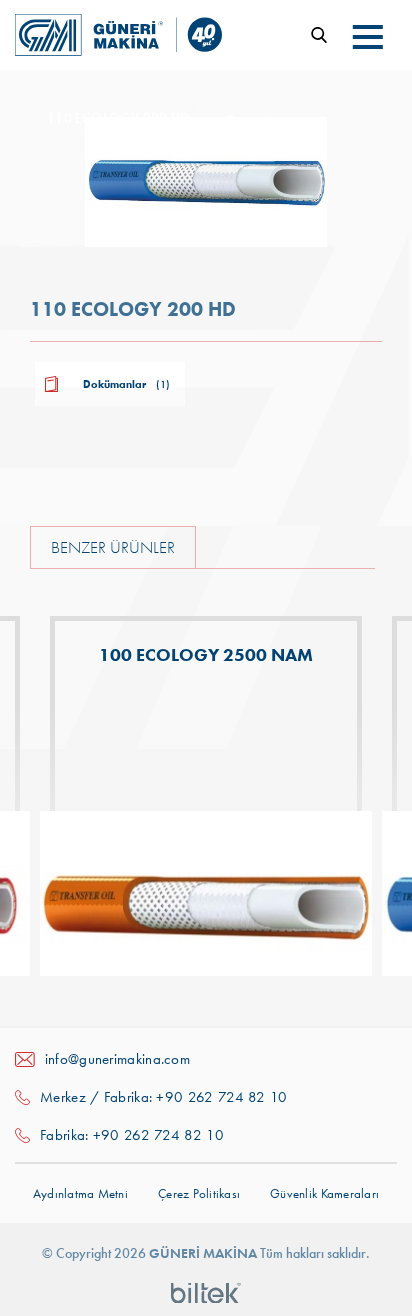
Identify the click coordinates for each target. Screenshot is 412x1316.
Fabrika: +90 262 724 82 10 (132, 1135)
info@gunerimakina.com (117, 1059)
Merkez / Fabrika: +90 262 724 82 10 (164, 1097)
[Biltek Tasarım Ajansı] (206, 1291)
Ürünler (276, 121)
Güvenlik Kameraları (324, 1193)
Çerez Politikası (199, 1193)
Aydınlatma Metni (80, 1193)
